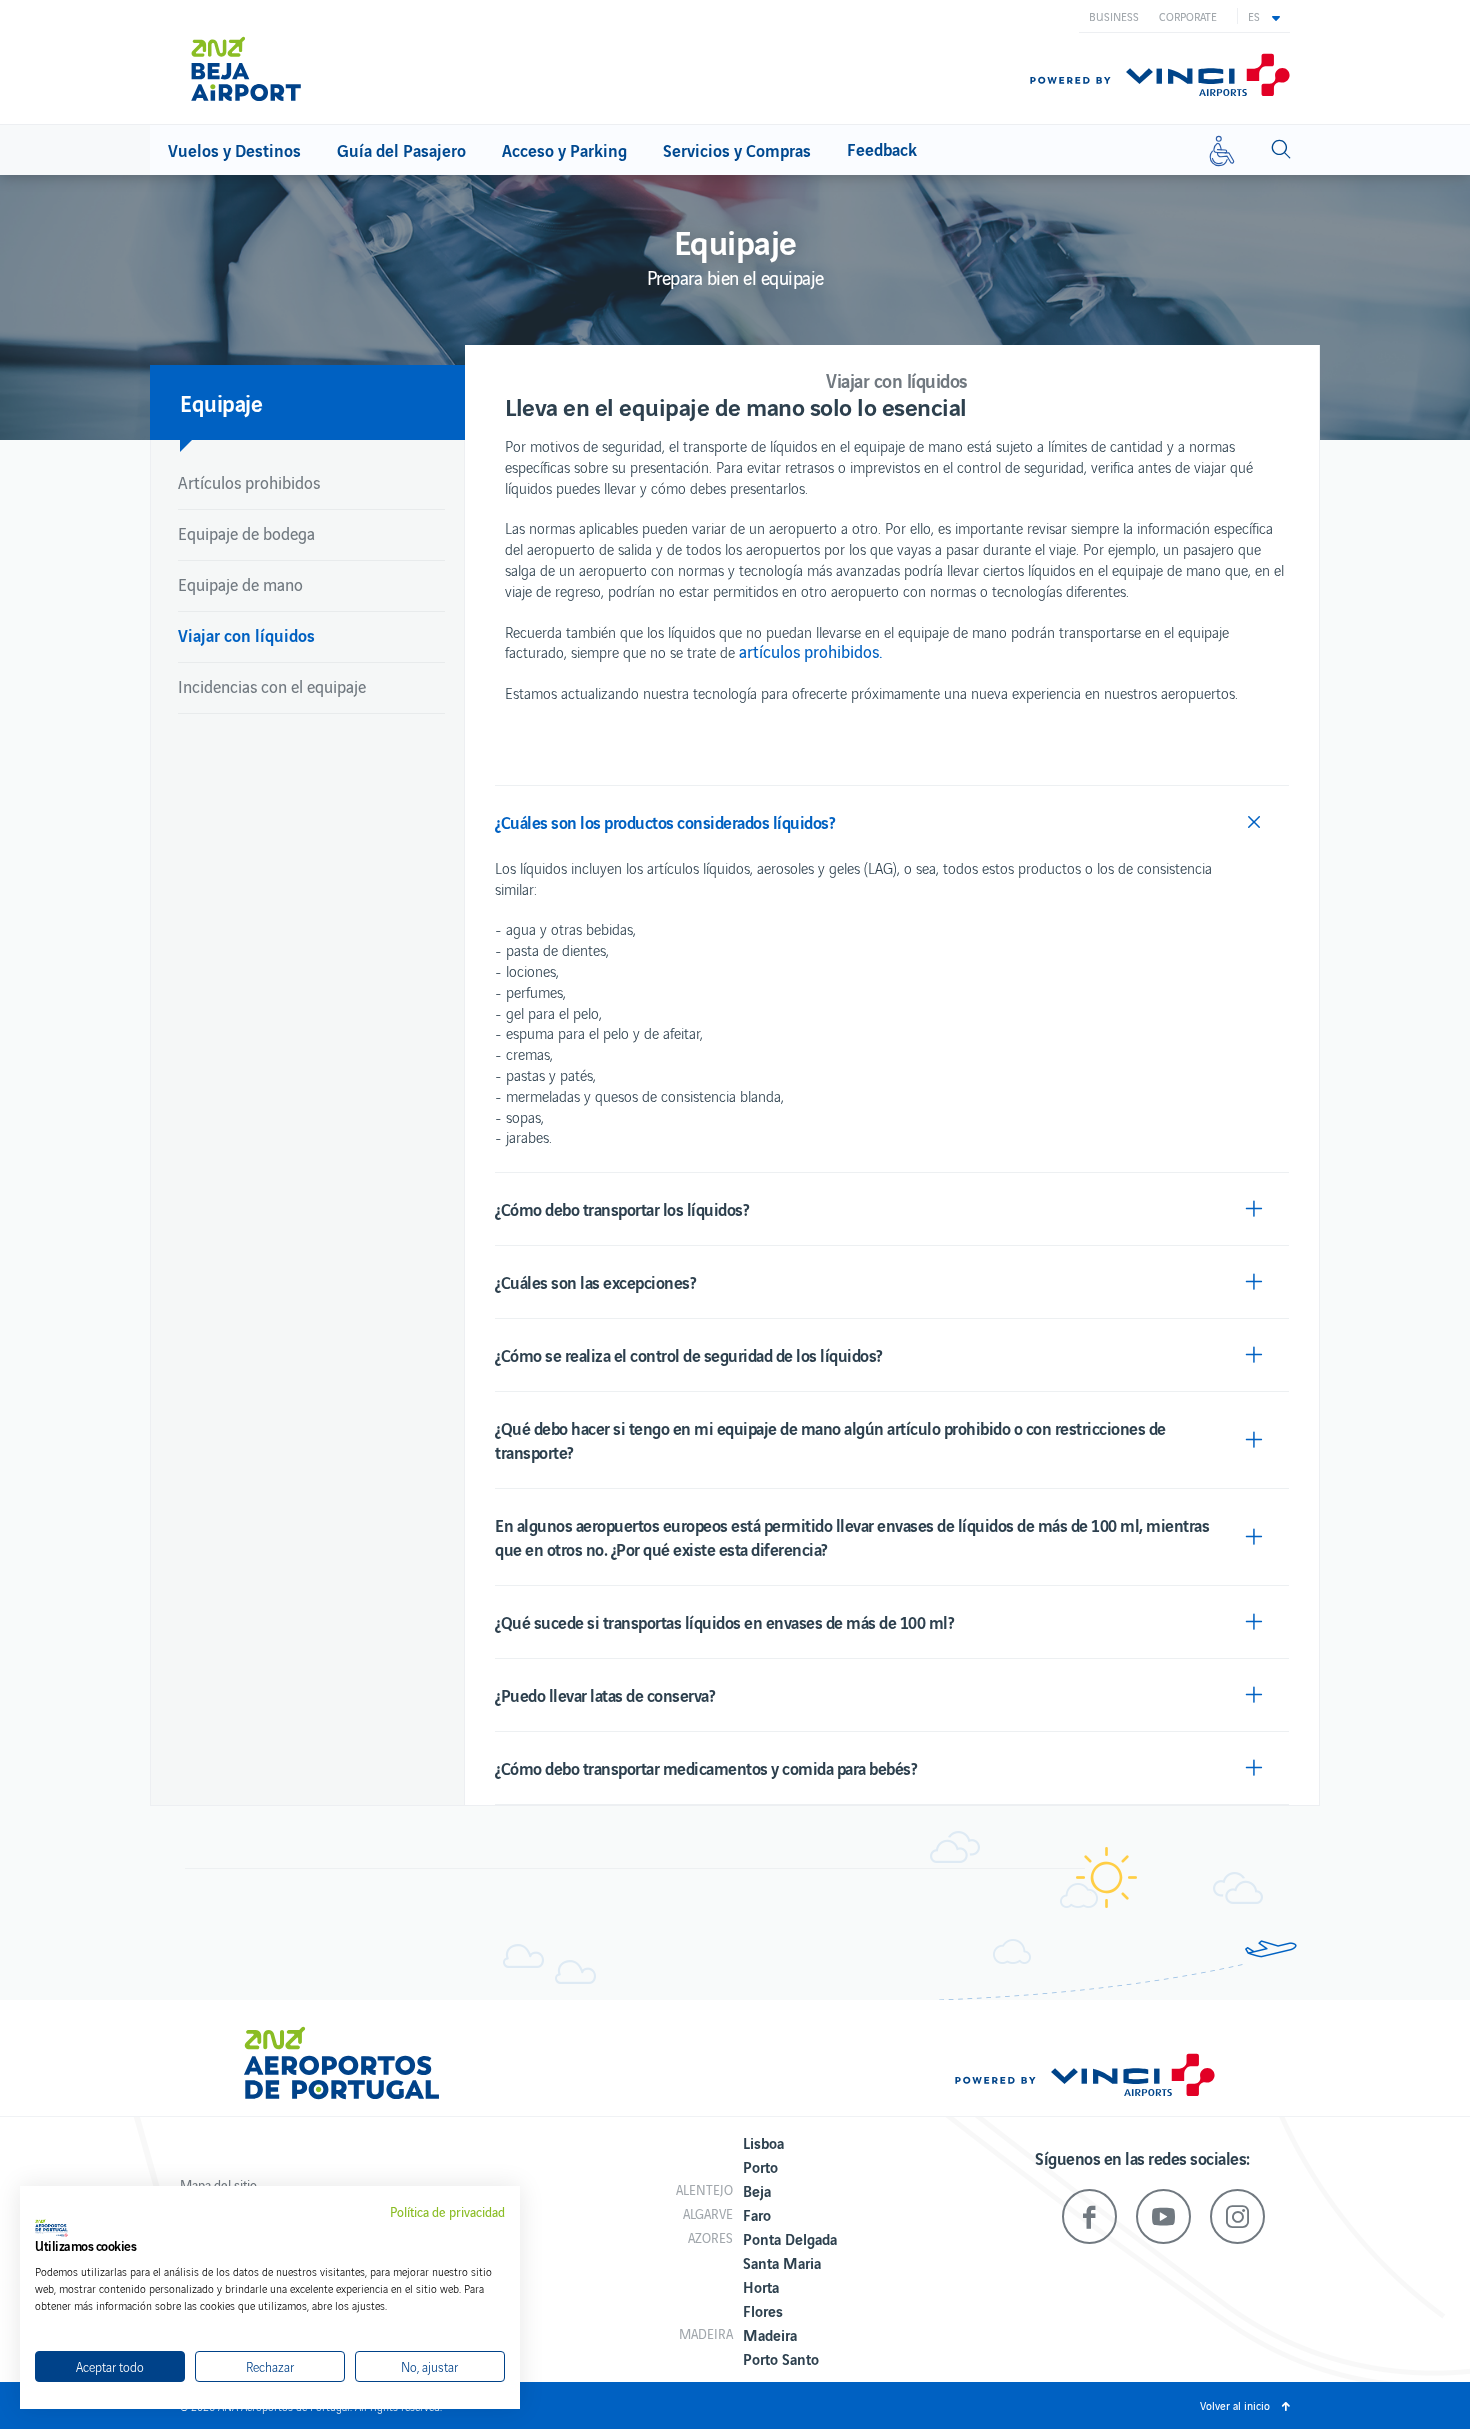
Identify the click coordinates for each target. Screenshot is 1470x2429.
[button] (1264, 16)
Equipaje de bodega (246, 533)
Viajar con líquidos (246, 634)
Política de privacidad (447, 2212)
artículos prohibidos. (811, 651)
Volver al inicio (1235, 2405)
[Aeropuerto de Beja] (294, 62)
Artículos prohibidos (249, 482)
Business (1114, 16)
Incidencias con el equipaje (272, 686)
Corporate (1188, 16)
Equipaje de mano (240, 584)
